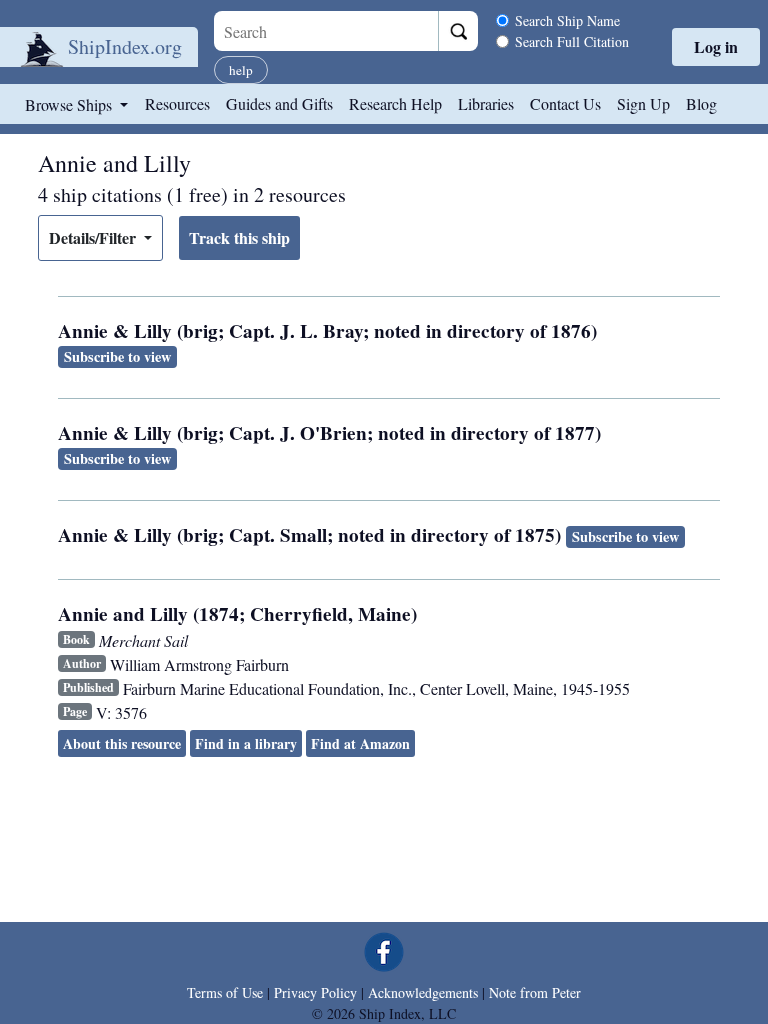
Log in (716, 46)
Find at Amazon (360, 743)
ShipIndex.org (125, 46)
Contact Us (565, 103)
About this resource (122, 743)
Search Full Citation (572, 41)
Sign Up (643, 103)
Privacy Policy (315, 992)
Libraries (486, 103)
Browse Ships (70, 104)
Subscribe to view (117, 356)
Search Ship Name (567, 20)
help (241, 70)
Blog (701, 103)
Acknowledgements (423, 992)
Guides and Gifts (279, 103)
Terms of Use (225, 992)
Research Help (395, 103)
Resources (177, 103)
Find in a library (246, 743)
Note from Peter (535, 992)
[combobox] (326, 31)
